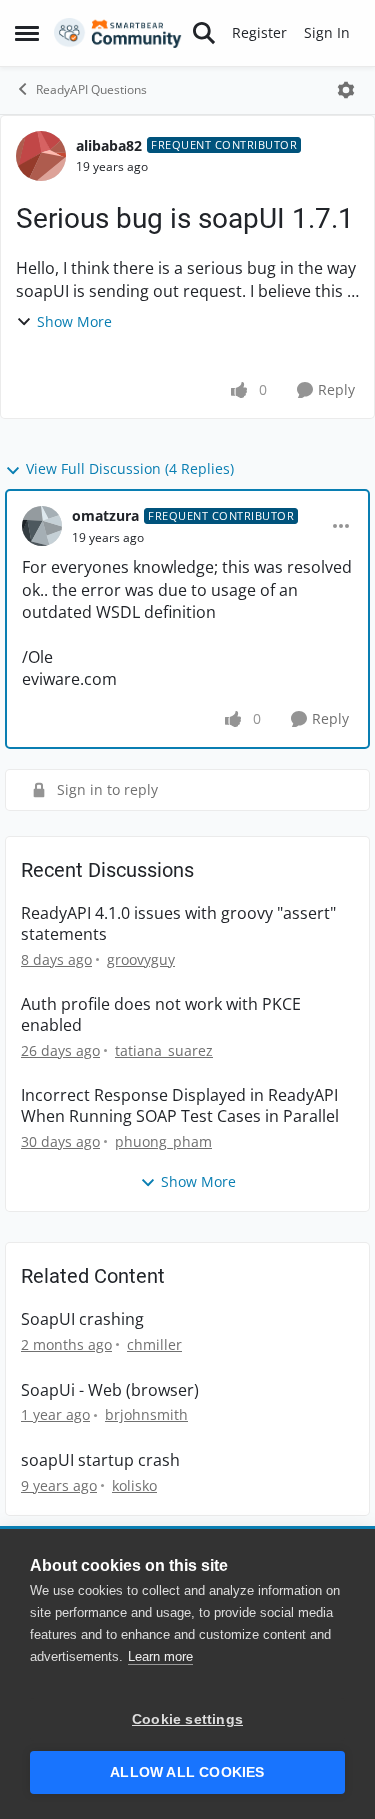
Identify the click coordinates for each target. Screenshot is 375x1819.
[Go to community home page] (118, 33)
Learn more (160, 1656)
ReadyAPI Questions (91, 89)
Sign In (327, 32)
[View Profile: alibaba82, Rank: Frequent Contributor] (41, 156)
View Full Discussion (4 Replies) (130, 468)
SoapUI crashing (82, 1319)
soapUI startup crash (100, 1460)
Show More (74, 321)
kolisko (134, 1485)
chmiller (154, 1344)
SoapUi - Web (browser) (110, 1390)
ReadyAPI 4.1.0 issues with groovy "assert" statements (178, 924)
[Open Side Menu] (27, 33)
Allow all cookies (187, 1772)
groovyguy (141, 959)
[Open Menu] (346, 90)
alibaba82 (109, 145)
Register (259, 32)
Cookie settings (187, 1719)
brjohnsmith (146, 1414)
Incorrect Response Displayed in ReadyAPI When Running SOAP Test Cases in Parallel (180, 1106)
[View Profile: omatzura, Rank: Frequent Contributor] (42, 526)
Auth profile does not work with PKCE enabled (161, 1015)
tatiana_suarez (164, 1050)
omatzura (105, 515)
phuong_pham (163, 1141)
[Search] (204, 33)
